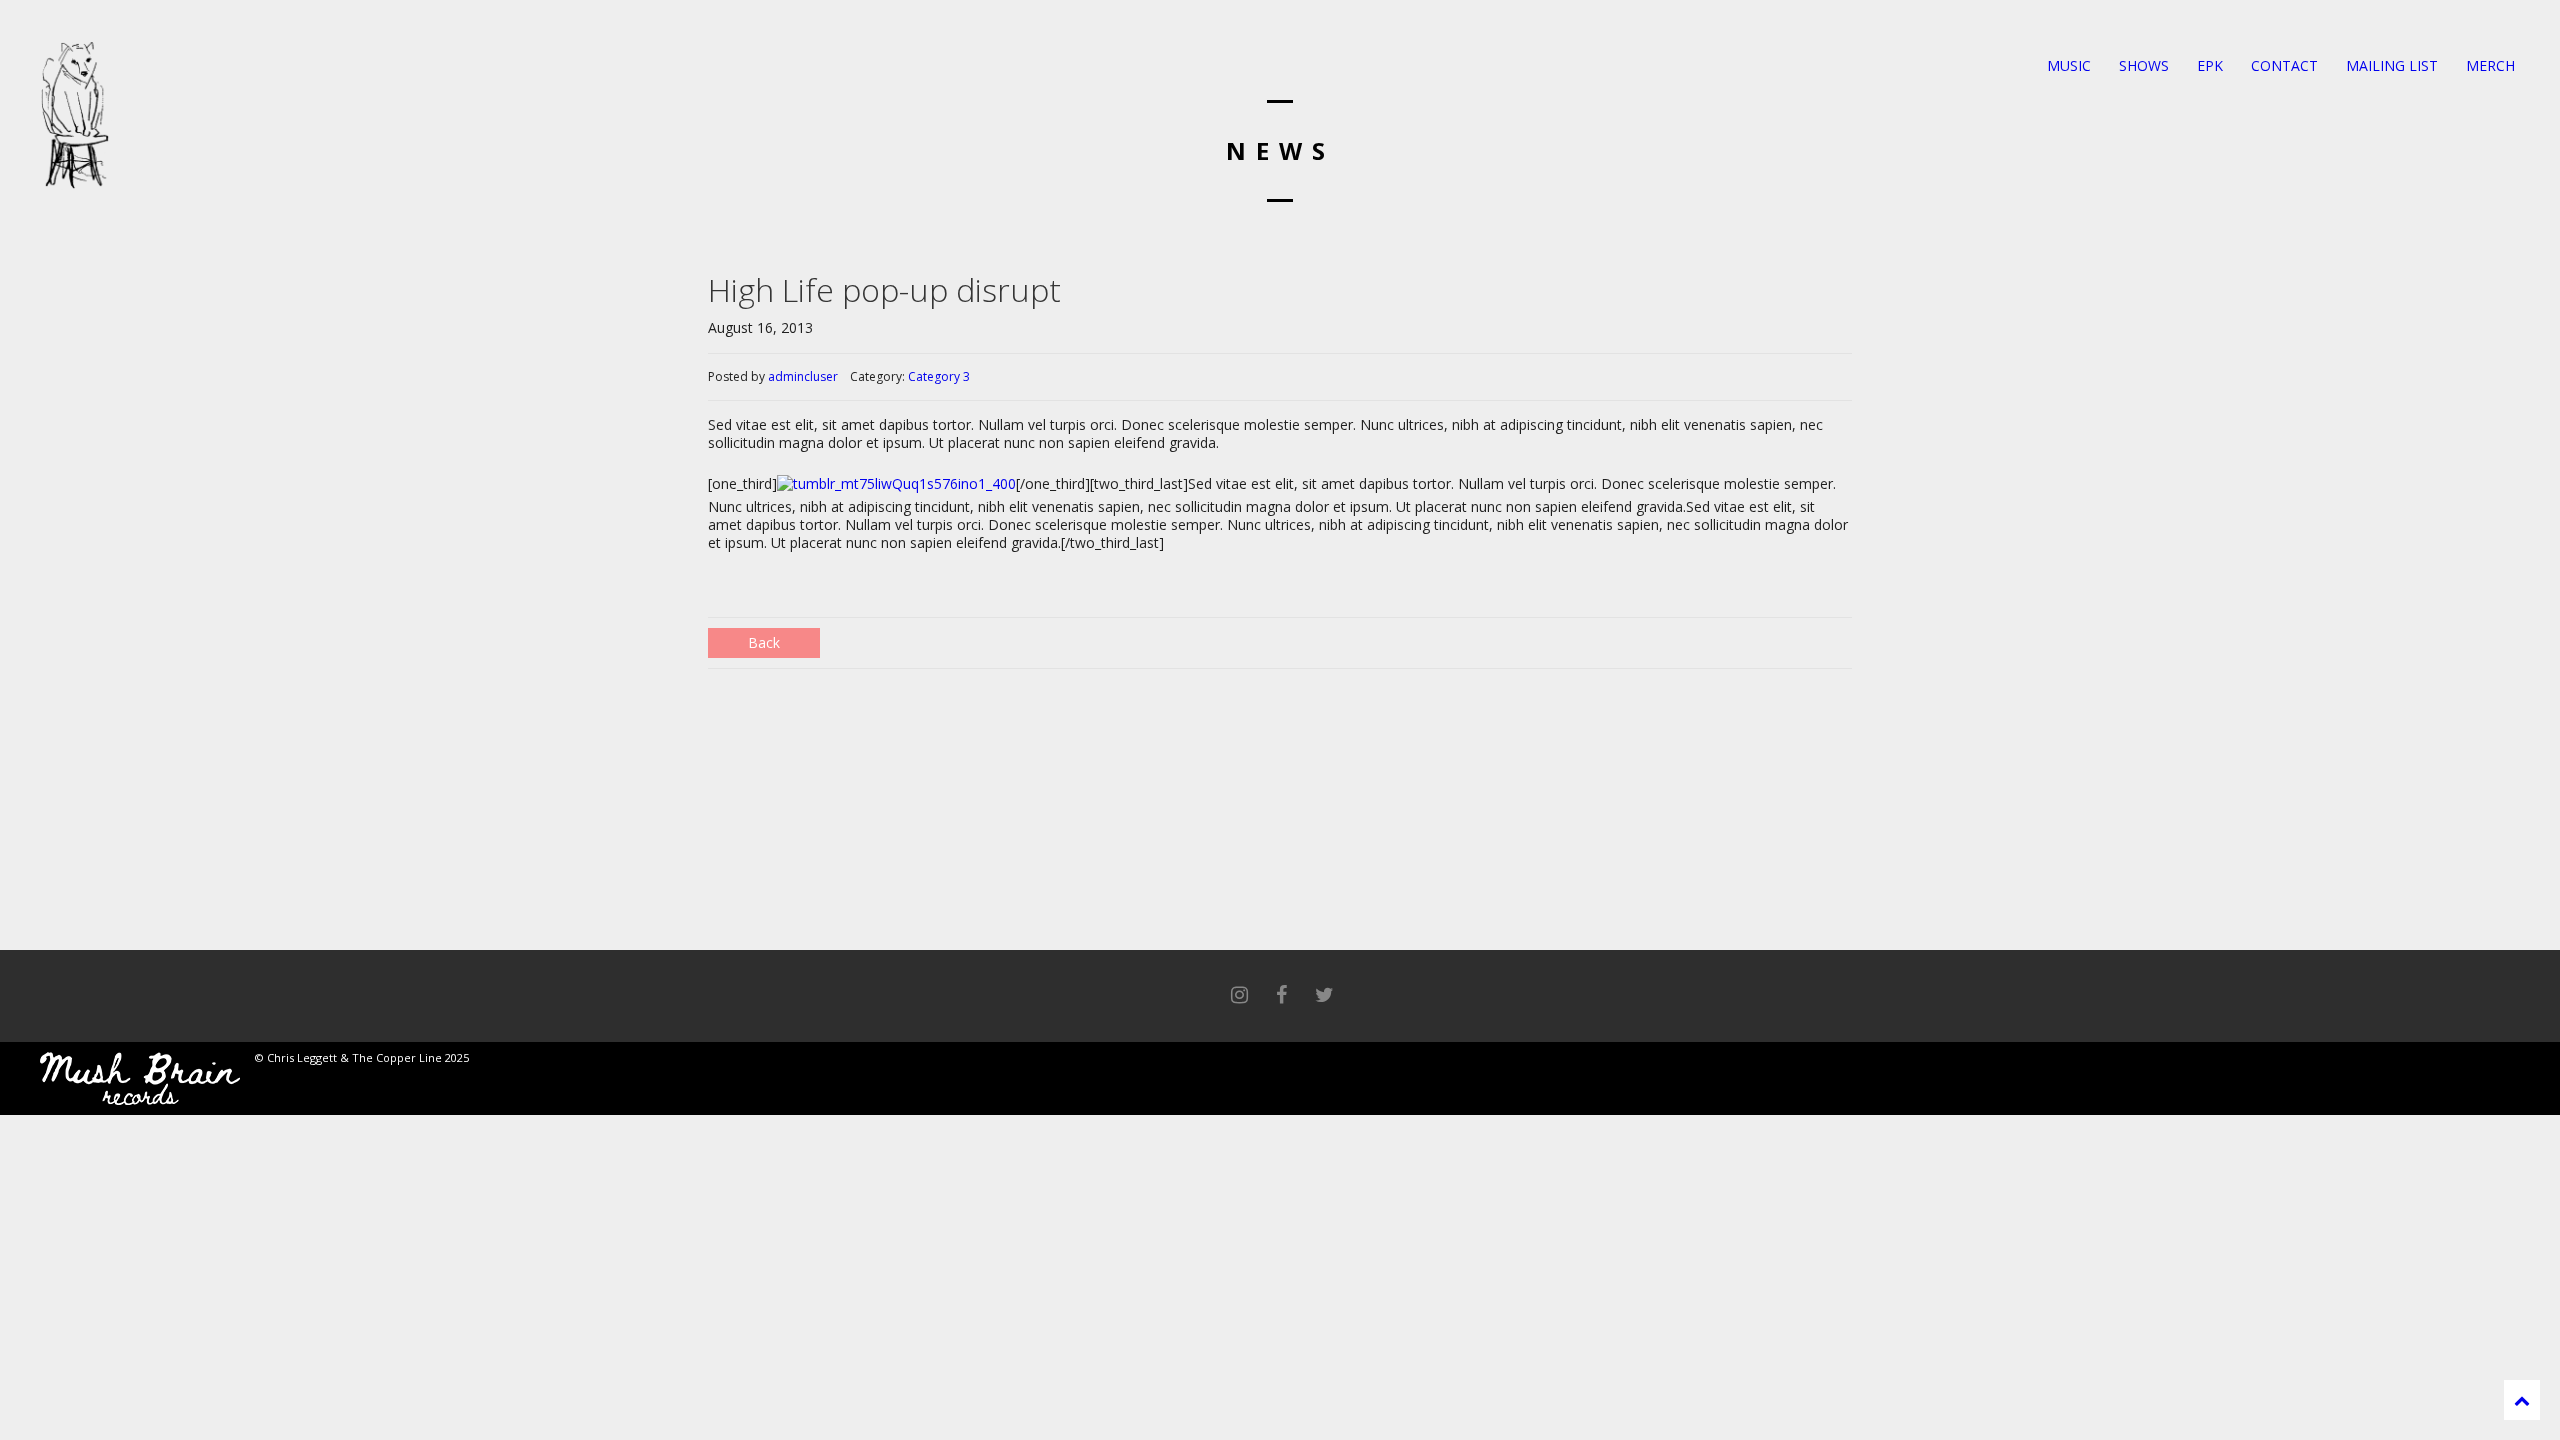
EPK (2208, 65)
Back (764, 642)
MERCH (2488, 65)
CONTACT (2282, 65)
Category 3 (939, 376)
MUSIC (2067, 65)
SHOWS (2142, 65)
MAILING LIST (2390, 65)
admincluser (803, 376)
